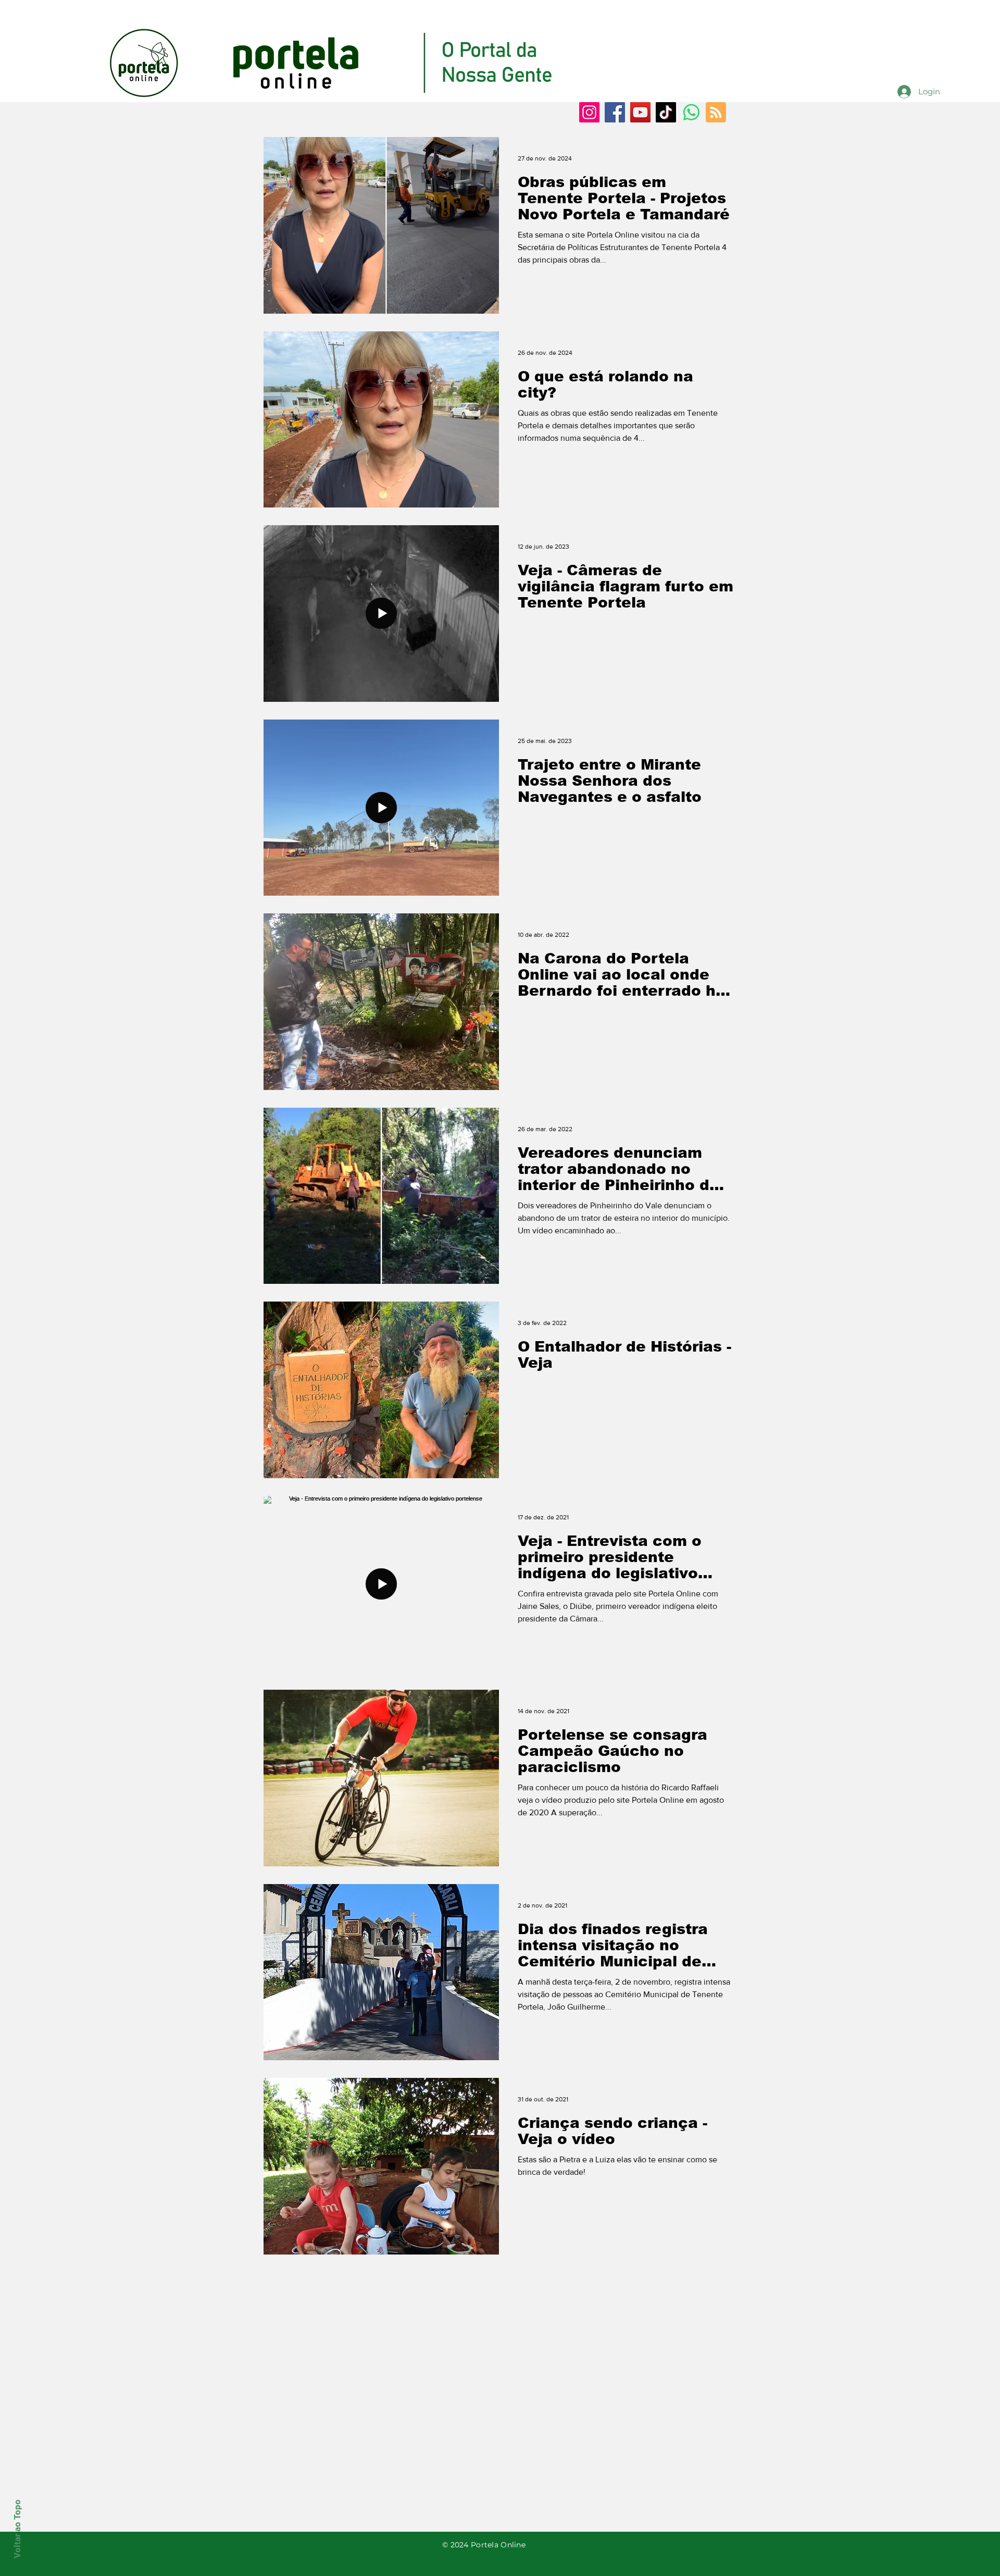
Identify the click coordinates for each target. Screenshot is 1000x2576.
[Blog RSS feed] (716, 113)
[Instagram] (589, 112)
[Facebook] (615, 112)
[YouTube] (640, 112)
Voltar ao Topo (17, 2529)
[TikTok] (666, 112)
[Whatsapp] (691, 112)
